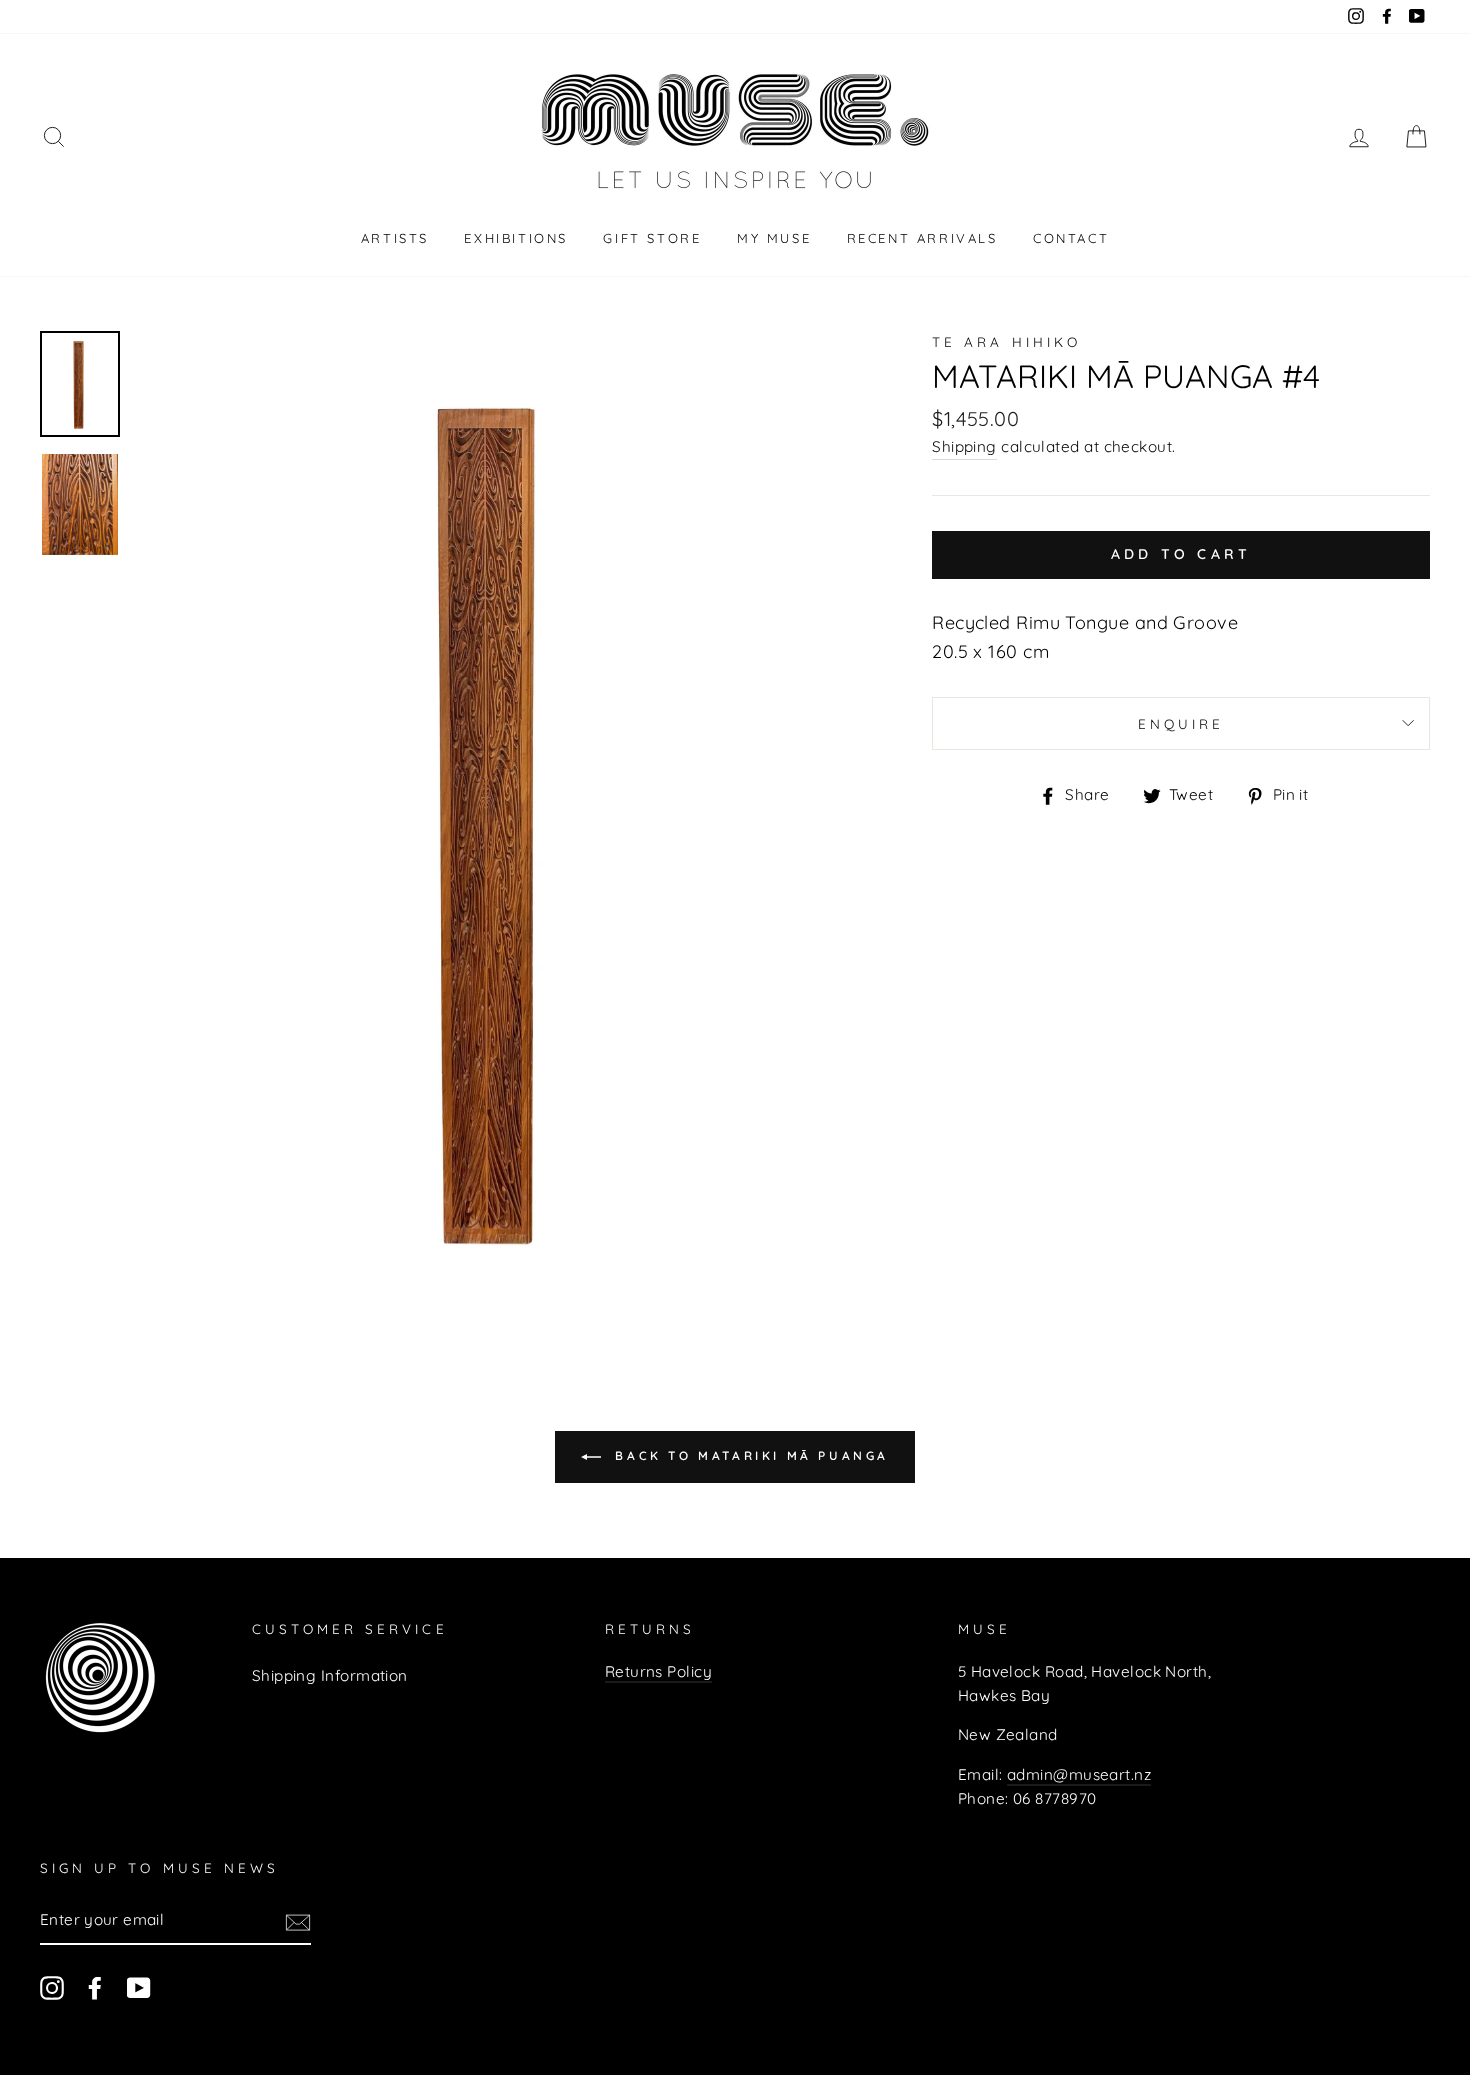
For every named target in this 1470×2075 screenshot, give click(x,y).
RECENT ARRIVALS (922, 238)
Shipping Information (330, 1675)
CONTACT (1071, 238)
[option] (500, 818)
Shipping (964, 446)
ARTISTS (395, 238)
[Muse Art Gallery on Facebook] (95, 1987)
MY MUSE (774, 238)
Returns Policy (658, 1671)
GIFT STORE (652, 238)
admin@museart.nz (1079, 1774)
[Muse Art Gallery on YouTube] (139, 1987)
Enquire (1181, 723)
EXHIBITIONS (516, 238)
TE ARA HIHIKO (1006, 341)
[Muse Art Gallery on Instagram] (52, 1987)
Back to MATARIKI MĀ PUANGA (749, 1455)
